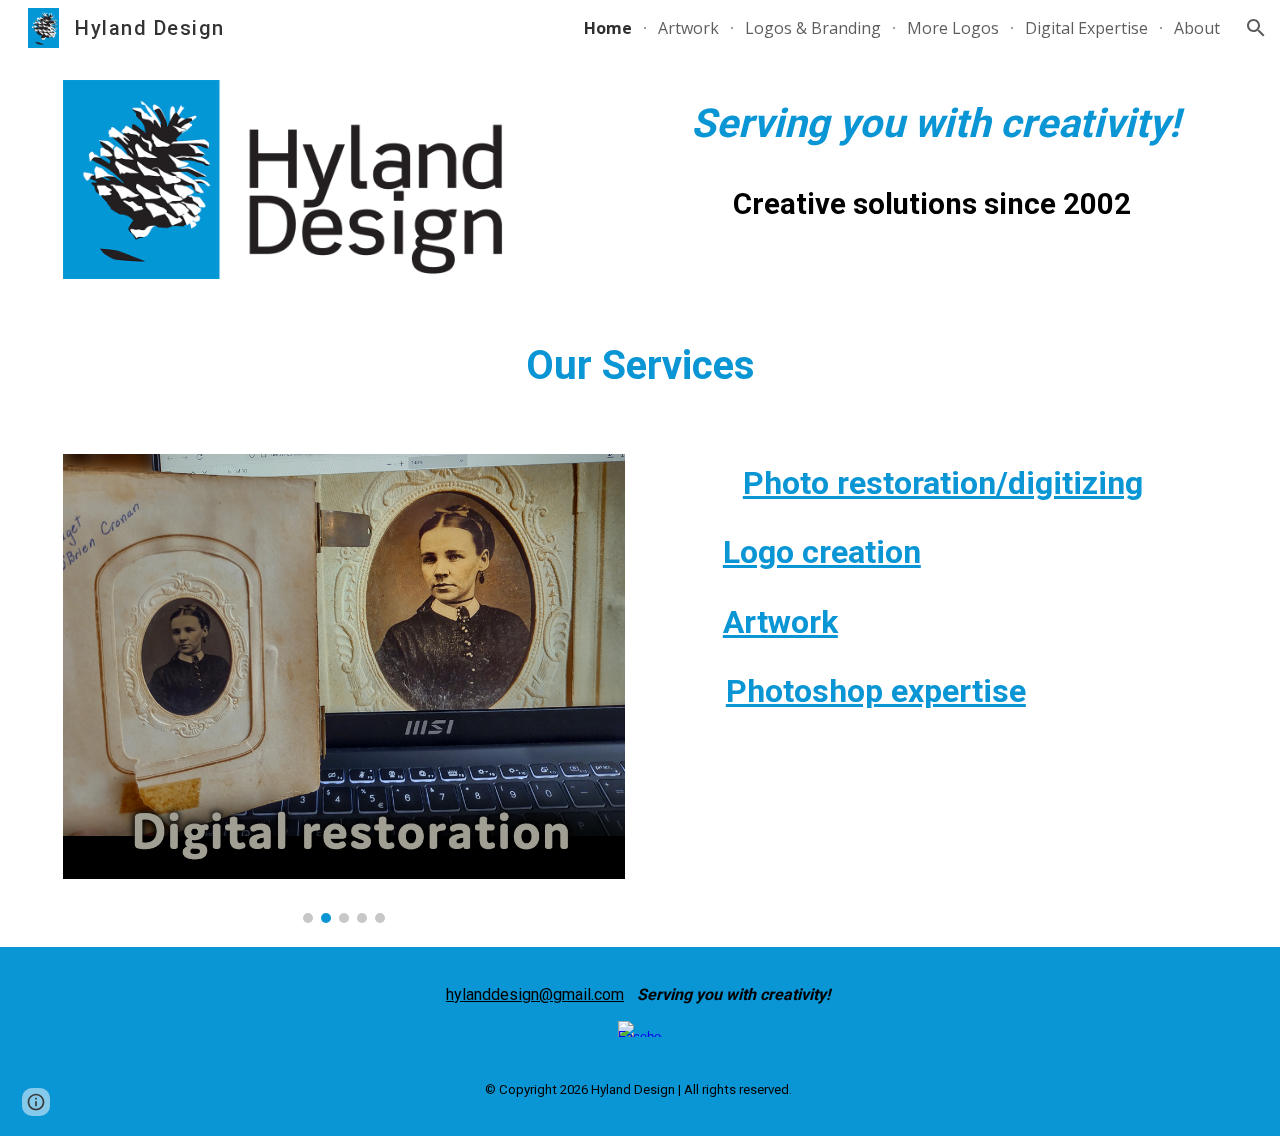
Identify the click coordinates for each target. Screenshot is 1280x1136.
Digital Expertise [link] (1086, 28)
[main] (936, 124)
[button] (1256, 28)
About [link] (1197, 28)
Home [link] (608, 28)
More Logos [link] (953, 28)
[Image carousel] (344, 688)
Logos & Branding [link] (813, 28)
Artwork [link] (688, 28)
